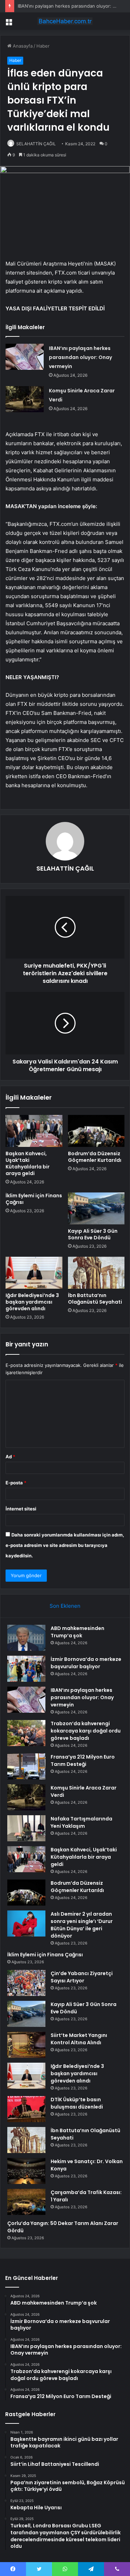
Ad (10, 1457)
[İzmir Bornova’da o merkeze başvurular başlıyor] (26, 1669)
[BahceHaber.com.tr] (65, 21)
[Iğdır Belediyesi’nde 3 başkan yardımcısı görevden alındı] (34, 1273)
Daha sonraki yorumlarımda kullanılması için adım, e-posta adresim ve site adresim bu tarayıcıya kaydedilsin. (65, 1545)
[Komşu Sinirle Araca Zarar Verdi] (25, 399)
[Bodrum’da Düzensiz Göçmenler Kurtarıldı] (96, 1131)
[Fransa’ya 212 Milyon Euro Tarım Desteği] (26, 1766)
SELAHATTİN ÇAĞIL (36, 144)
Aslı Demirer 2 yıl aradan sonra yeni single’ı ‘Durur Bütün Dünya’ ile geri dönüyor (82, 1925)
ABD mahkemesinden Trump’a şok (77, 1632)
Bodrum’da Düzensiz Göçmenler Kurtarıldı (95, 1157)
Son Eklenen (65, 1606)
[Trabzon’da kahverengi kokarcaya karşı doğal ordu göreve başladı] (26, 1733)
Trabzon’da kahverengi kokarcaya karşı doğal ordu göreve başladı (86, 1731)
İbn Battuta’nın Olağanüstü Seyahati (95, 1299)
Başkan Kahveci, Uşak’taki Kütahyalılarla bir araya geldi (28, 1163)
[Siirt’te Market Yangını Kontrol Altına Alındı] (26, 2045)
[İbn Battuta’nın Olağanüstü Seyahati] (96, 1273)
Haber (43, 46)
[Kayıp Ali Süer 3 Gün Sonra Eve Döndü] (96, 1208)
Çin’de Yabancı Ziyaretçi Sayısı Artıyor (82, 1977)
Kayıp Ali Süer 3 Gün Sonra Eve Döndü (93, 1234)
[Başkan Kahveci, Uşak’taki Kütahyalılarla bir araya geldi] (34, 1131)
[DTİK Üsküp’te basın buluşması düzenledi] (26, 2109)
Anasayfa (22, 46)
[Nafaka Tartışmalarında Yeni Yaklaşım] (26, 1828)
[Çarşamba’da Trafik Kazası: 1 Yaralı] (26, 2202)
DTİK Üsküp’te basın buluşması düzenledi (77, 2103)
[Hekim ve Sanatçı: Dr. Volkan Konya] (26, 2171)
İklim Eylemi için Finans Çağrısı (34, 1199)
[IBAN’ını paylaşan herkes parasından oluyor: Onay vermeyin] (25, 357)
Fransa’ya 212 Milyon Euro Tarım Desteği (83, 1760)
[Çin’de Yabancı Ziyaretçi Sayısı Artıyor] (26, 1983)
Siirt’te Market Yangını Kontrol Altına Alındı (79, 2039)
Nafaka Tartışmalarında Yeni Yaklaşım (81, 1822)
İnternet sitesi (21, 1509)
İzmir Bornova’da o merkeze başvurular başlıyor (86, 1663)
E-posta (16, 1483)
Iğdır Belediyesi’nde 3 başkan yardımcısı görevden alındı (32, 1302)
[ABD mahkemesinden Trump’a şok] (26, 1638)
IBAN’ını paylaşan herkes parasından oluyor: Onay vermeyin (80, 357)
